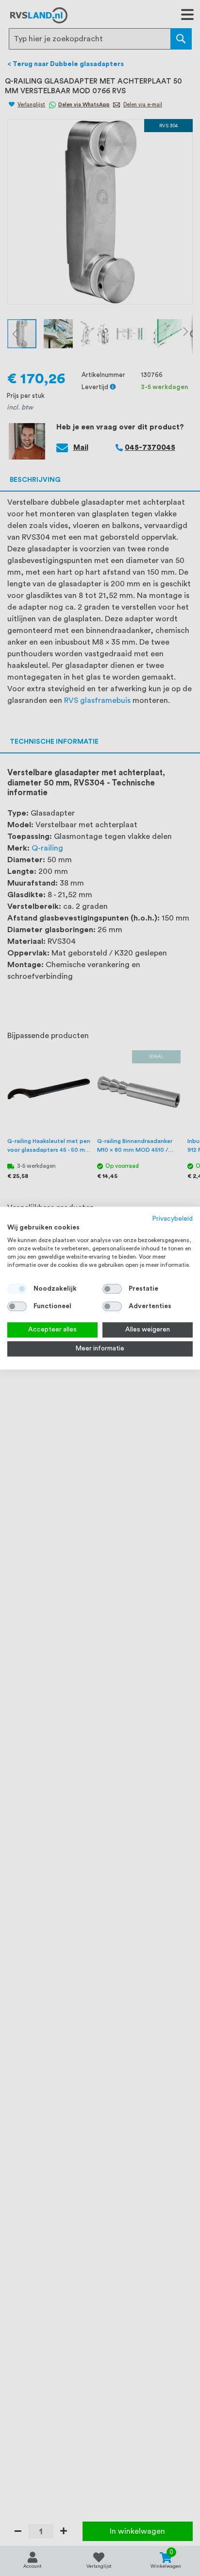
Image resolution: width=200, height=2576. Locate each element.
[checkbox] (112, 1289)
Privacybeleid (173, 1219)
